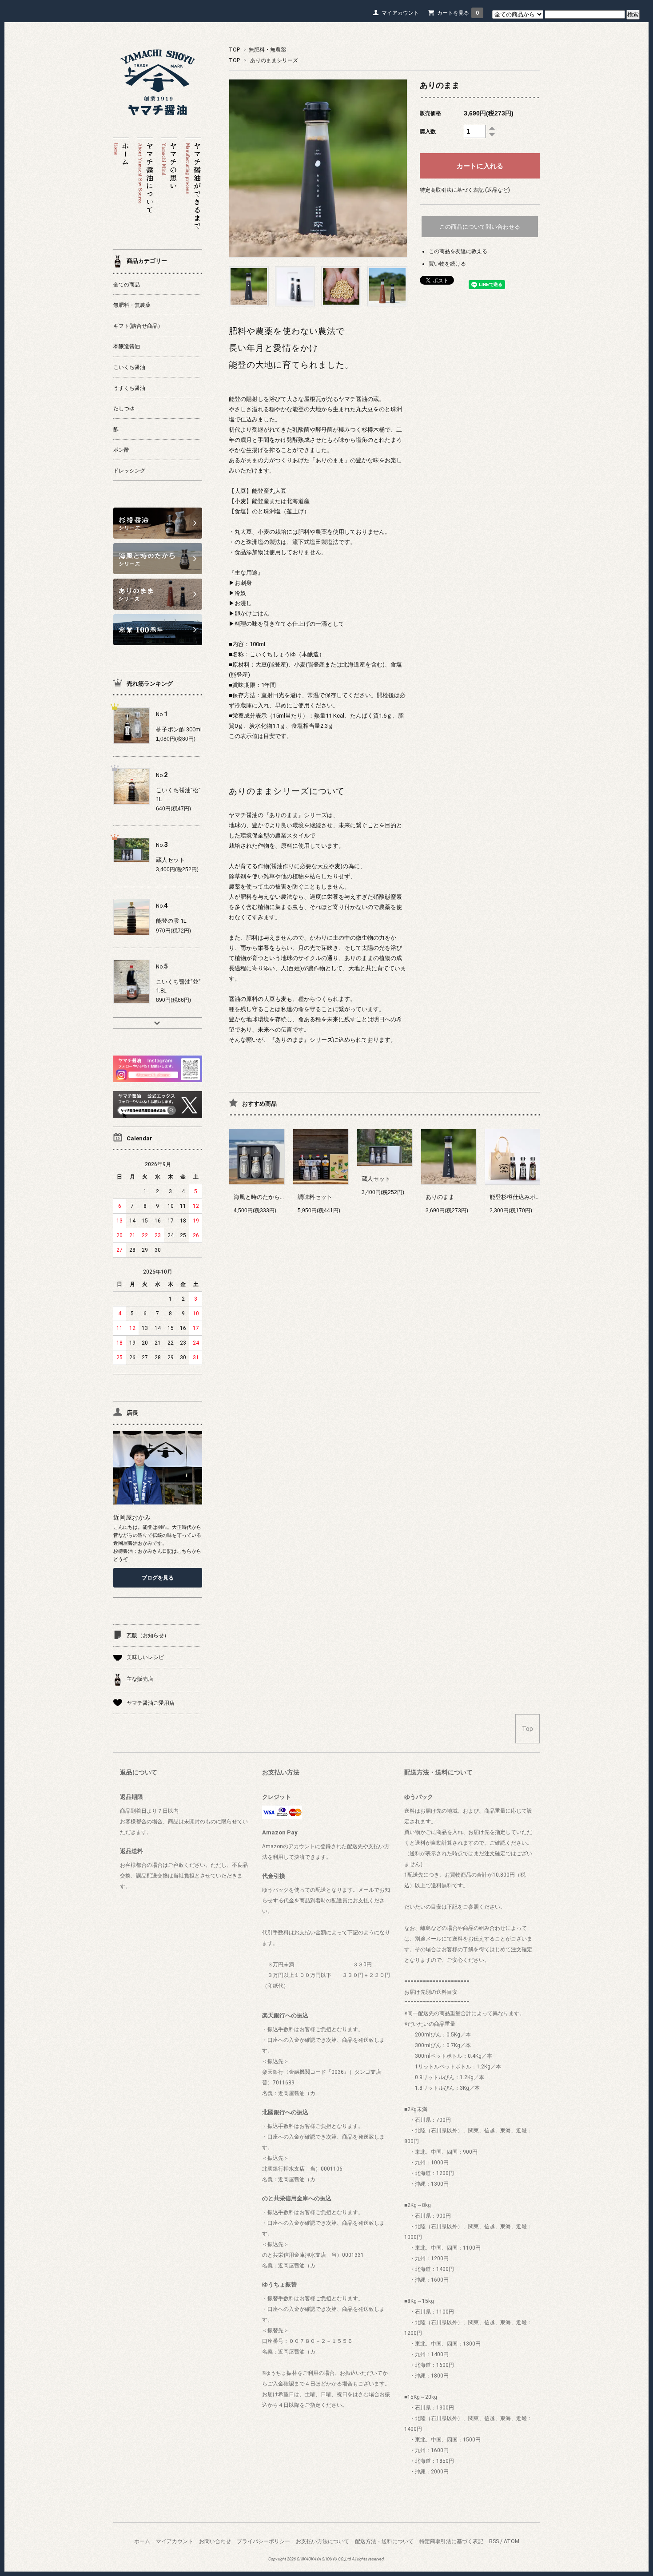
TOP (234, 50)
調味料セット (315, 1197)
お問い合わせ (215, 2541)
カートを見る (458, 13)
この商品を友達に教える (458, 251)
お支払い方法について (323, 2541)
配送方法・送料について (384, 2541)
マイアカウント (400, 13)
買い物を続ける (447, 264)
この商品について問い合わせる (480, 227)
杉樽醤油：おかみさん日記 (143, 1551)
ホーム (142, 2541)
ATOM (512, 2541)
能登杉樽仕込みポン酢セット (527, 1197)
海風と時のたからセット (265, 1197)
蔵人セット (376, 1179)
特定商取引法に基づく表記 (451, 2541)
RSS (494, 2541)
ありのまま (440, 1197)
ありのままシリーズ (274, 60)
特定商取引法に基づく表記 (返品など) (465, 190)
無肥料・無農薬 (267, 50)
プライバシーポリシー (263, 2541)
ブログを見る (158, 1578)
